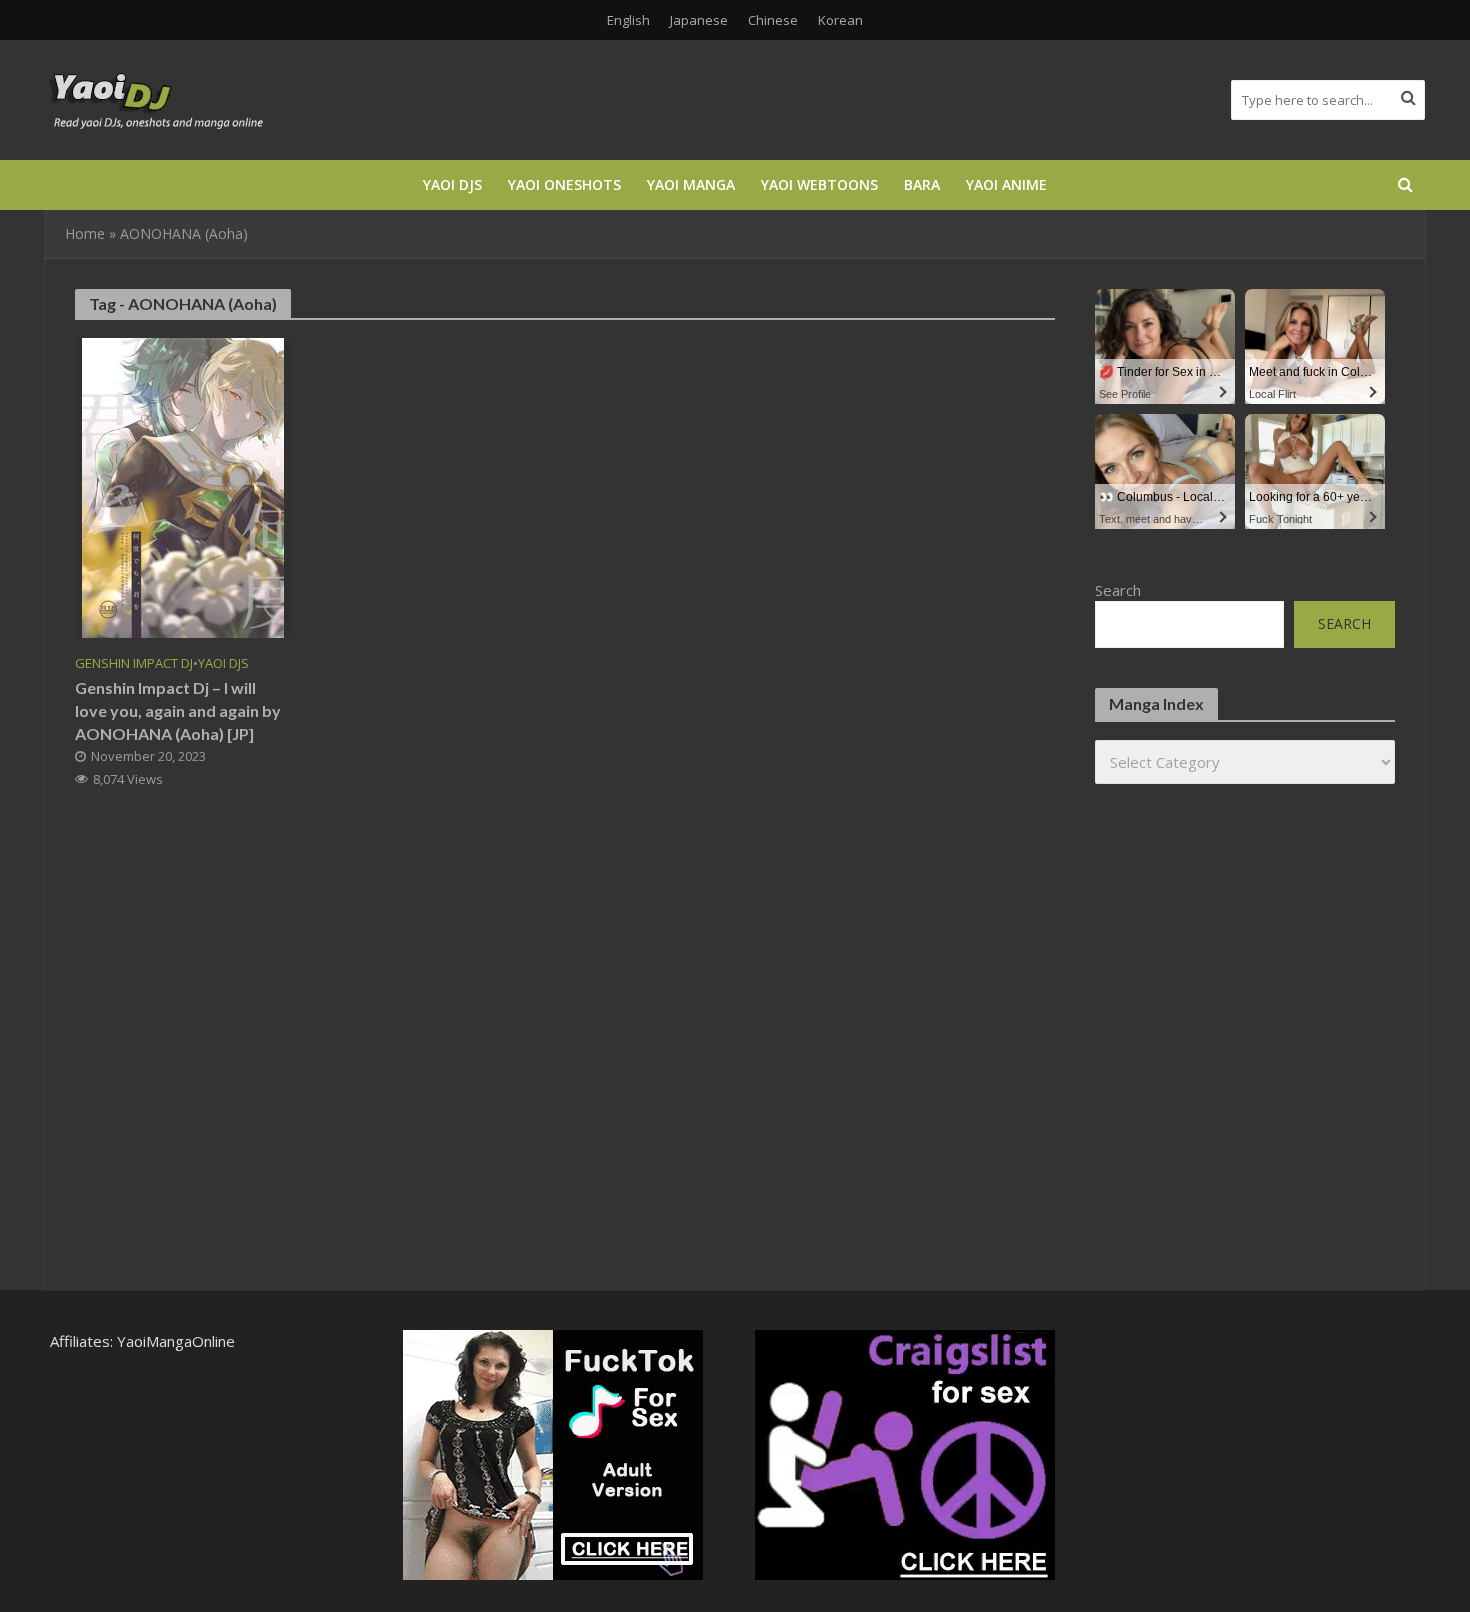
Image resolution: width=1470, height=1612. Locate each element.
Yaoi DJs (452, 184)
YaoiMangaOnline (176, 1341)
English (628, 20)
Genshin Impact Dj (134, 663)
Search (1118, 590)
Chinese (773, 20)
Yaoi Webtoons (819, 184)
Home (85, 233)
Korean (840, 20)
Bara (922, 184)
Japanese (699, 20)
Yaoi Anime (1006, 184)
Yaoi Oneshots (564, 184)
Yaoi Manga (691, 184)
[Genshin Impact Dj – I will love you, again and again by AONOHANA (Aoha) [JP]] (183, 486)
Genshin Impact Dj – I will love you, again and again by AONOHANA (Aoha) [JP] (178, 710)
